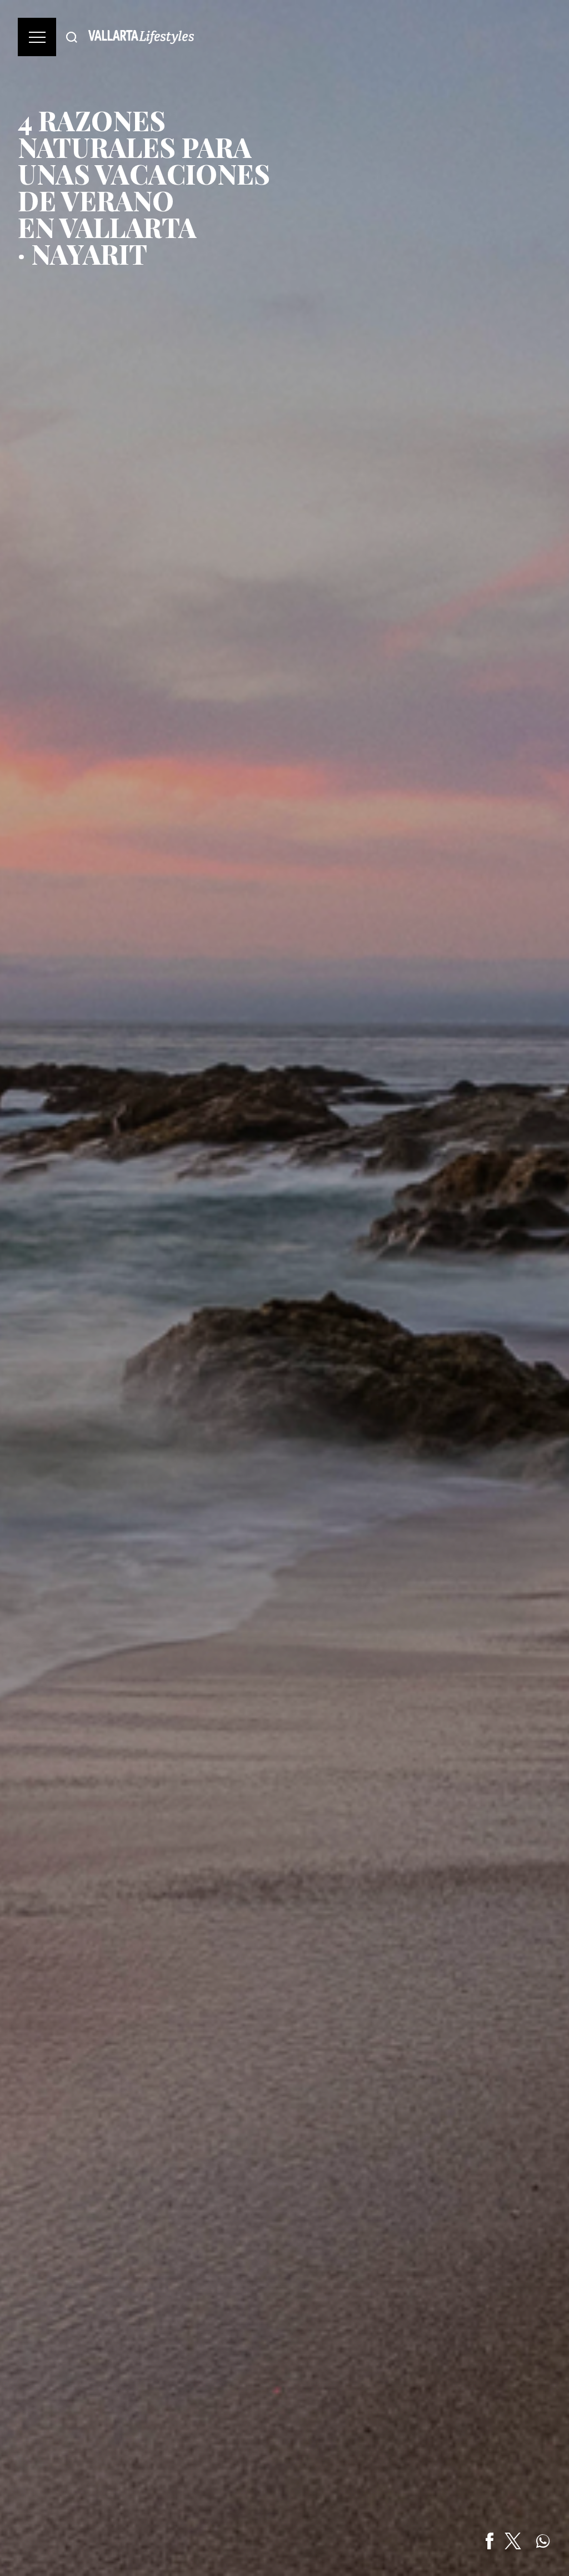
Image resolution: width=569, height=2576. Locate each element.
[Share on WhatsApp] (543, 2541)
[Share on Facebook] (490, 2541)
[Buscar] (72, 37)
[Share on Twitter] (513, 2541)
